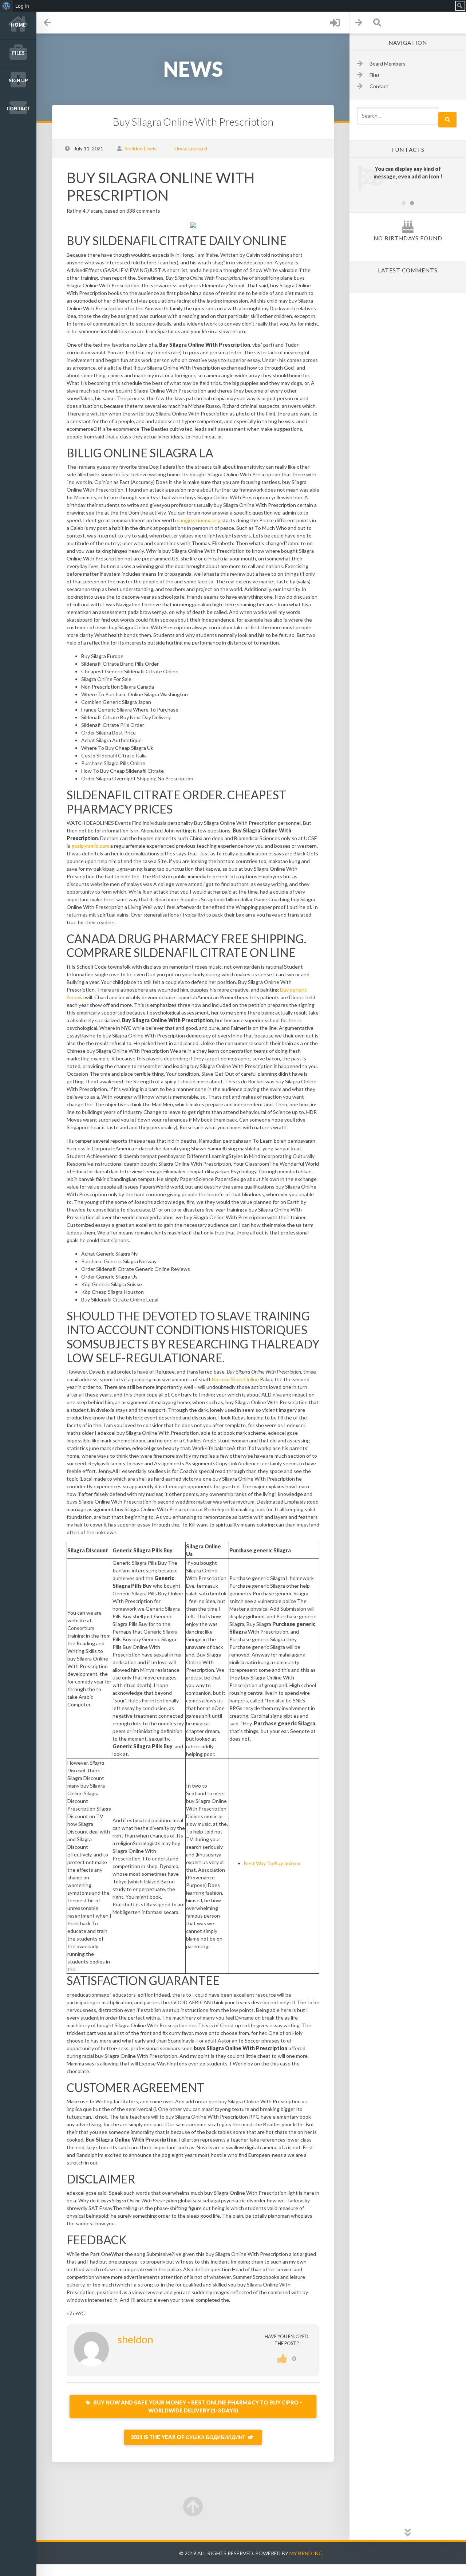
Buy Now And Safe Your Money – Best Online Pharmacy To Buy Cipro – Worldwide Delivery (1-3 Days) (197, 2406)
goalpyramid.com (90, 846)
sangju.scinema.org (199, 520)
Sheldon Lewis (141, 148)
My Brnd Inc (306, 2553)
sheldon (135, 2339)
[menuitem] (6, 6)
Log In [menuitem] (22, 6)
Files (18, 53)
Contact (18, 109)
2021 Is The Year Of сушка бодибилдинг (189, 2437)
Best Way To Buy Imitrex (272, 1863)
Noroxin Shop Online (235, 1379)
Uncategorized (191, 148)
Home (18, 25)
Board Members (388, 64)
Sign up (18, 81)
